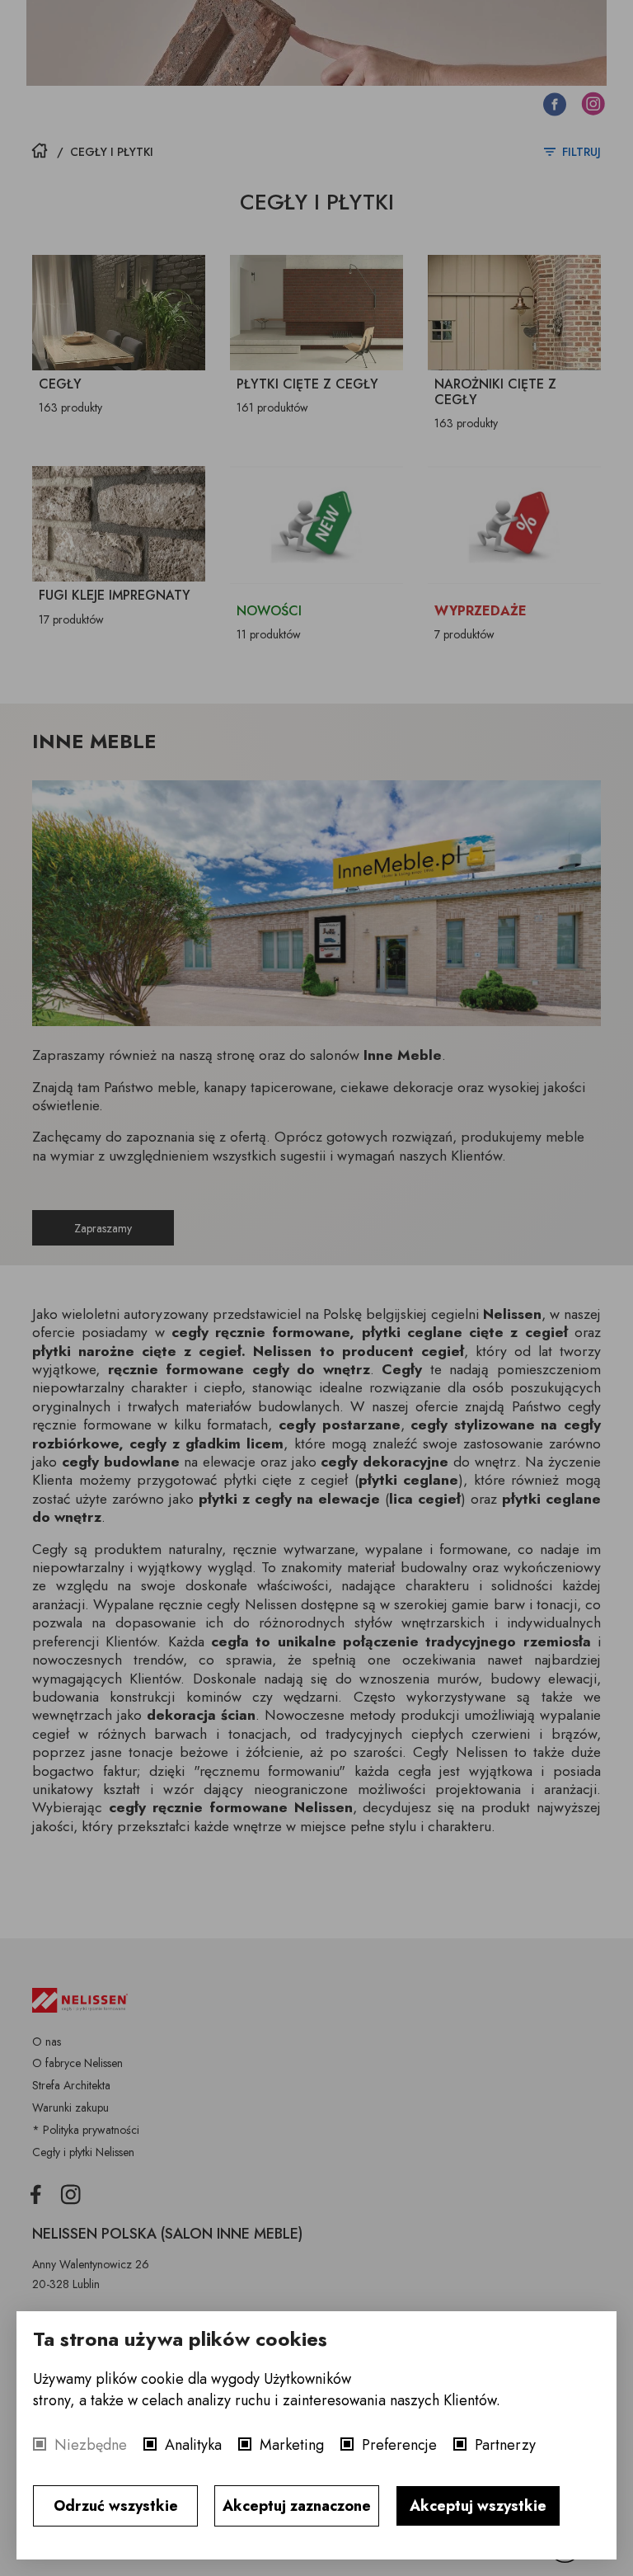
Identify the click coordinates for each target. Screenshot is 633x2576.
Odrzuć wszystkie (116, 2506)
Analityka (193, 2445)
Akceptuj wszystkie (478, 2506)
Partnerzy (505, 2445)
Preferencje (399, 2445)
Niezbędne (91, 2445)
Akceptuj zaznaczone (297, 2506)
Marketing (292, 2445)
